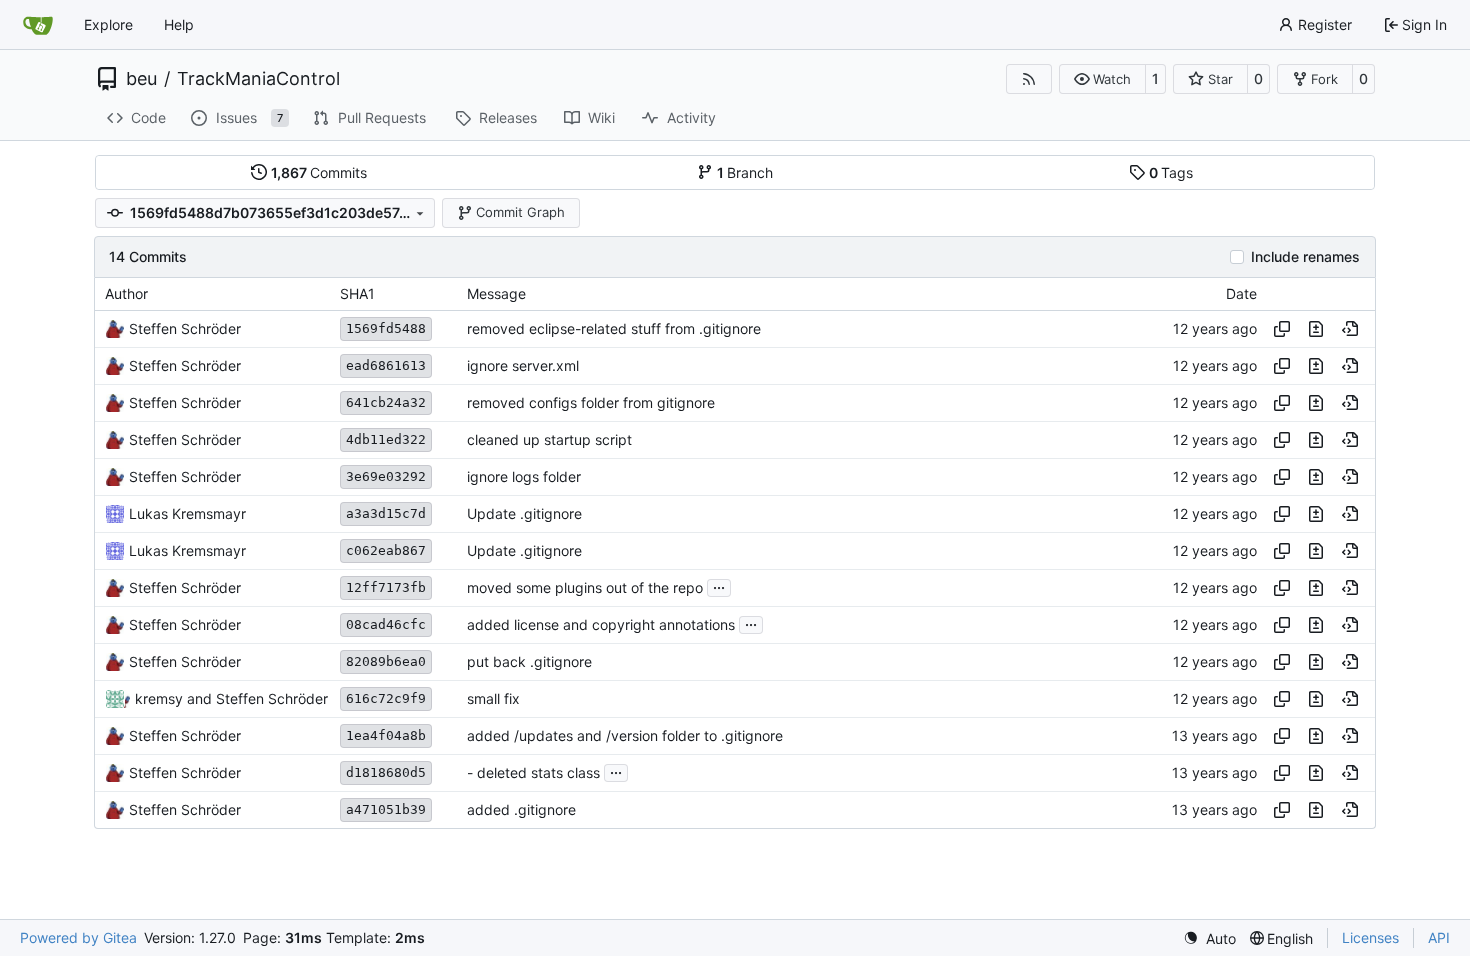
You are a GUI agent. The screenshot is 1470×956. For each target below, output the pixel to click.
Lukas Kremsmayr (187, 513)
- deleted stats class (533, 772)
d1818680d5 (386, 772)
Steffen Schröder (185, 328)
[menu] (1209, 938)
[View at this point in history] (1350, 329)
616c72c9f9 (386, 698)
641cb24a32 (386, 402)
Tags (1171, 172)
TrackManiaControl (258, 79)
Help (179, 24)
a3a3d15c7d (386, 513)
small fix (493, 698)
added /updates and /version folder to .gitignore (625, 735)
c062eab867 (386, 550)
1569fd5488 (386, 328)
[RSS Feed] (1029, 79)
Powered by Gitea (78, 937)
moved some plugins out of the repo (585, 587)
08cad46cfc (386, 624)
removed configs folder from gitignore (591, 402)
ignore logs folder (524, 476)
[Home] (38, 25)
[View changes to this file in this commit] (1316, 329)
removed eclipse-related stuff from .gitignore (614, 328)
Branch (745, 172)
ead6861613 (386, 365)
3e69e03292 (386, 476)
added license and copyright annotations (601, 624)
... (719, 585)
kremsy (159, 698)
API (1439, 937)
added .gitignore (521, 809)
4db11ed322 (386, 439)
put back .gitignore (529, 661)
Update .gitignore (524, 513)
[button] (1102, 79)
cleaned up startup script (549, 439)
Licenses (1370, 937)
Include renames (1305, 257)
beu (141, 79)
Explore (108, 24)
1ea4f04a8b (386, 735)
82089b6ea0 (386, 661)
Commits (319, 172)
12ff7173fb (386, 587)
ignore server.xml (523, 365)
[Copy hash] (1282, 329)
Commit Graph (520, 212)
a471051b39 (386, 809)
